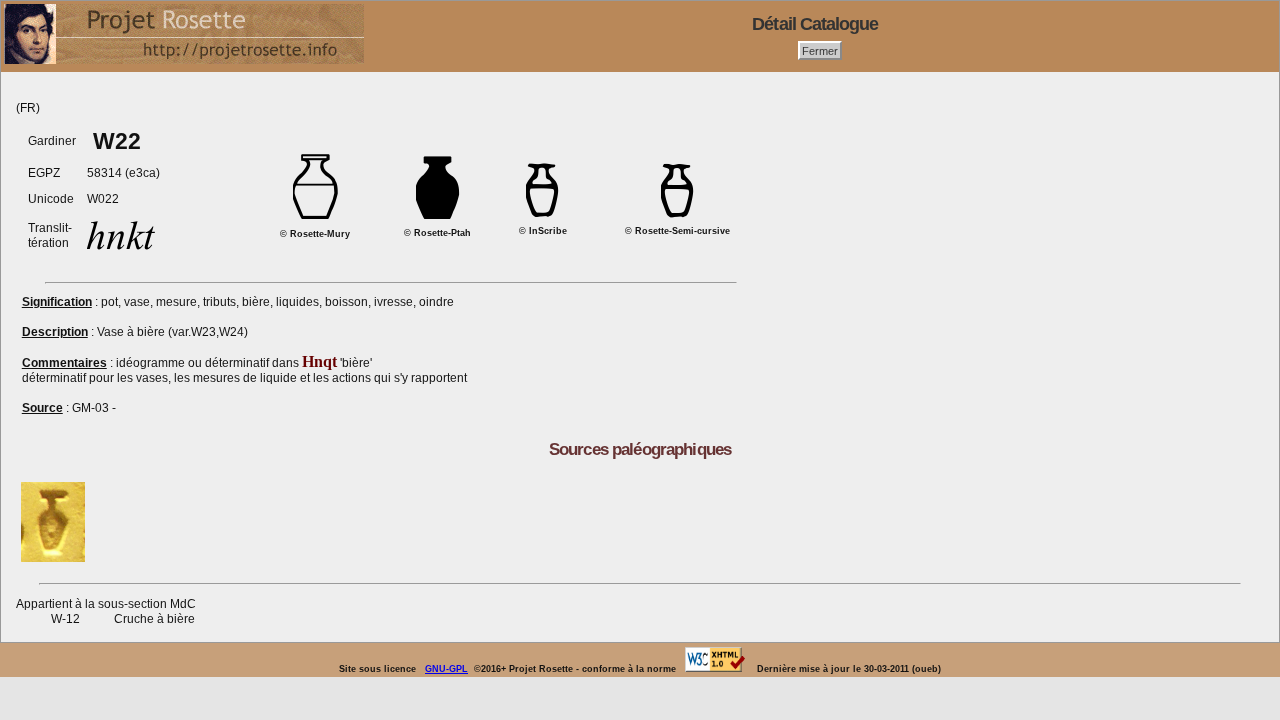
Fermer (820, 50)
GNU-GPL (446, 669)
